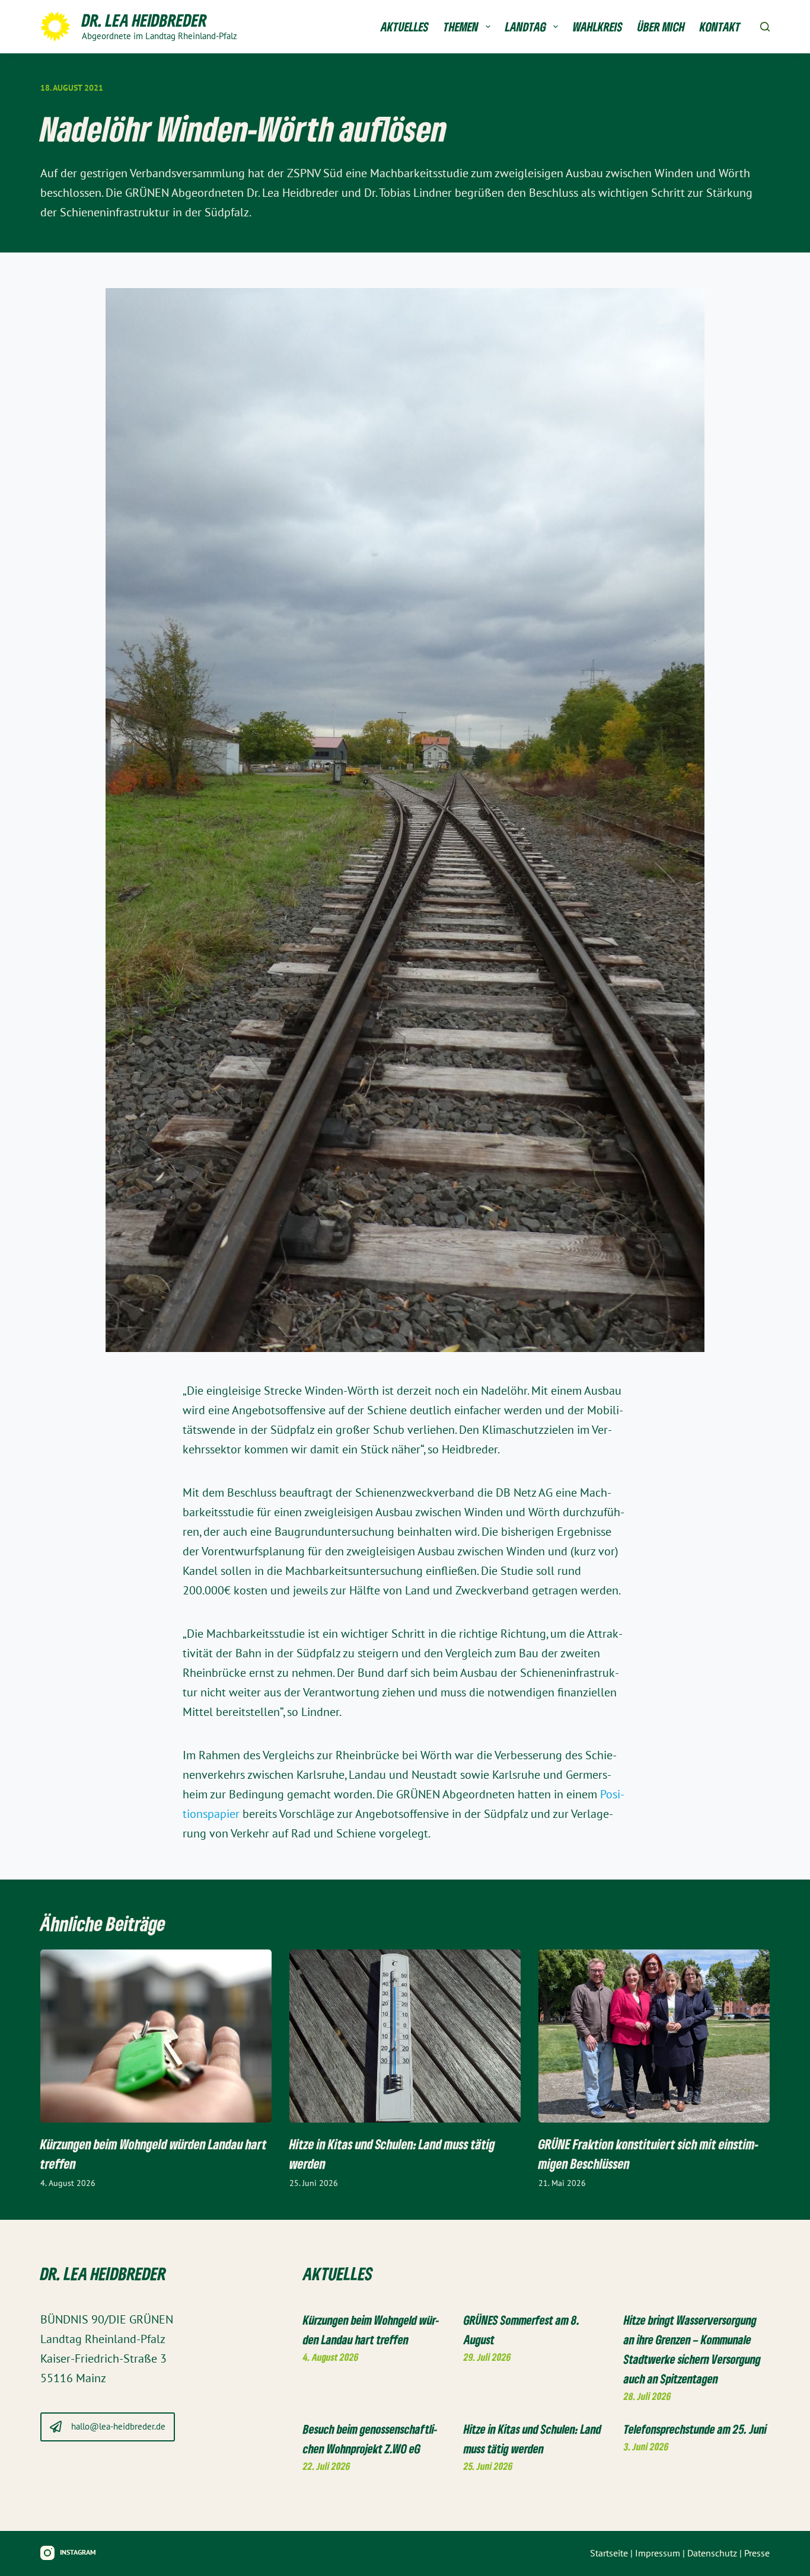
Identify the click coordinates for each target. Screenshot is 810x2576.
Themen (461, 27)
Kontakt (720, 27)
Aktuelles (405, 27)
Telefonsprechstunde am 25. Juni (695, 2429)
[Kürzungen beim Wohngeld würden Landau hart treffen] (156, 2036)
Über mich (661, 27)
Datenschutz (712, 2553)
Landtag (526, 27)
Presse (757, 2553)
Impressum (658, 2553)
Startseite (609, 2553)
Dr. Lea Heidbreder (144, 20)
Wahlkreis (598, 27)
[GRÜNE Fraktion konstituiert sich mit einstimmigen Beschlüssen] (654, 2036)
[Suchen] (765, 27)
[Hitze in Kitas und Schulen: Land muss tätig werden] (405, 2036)
